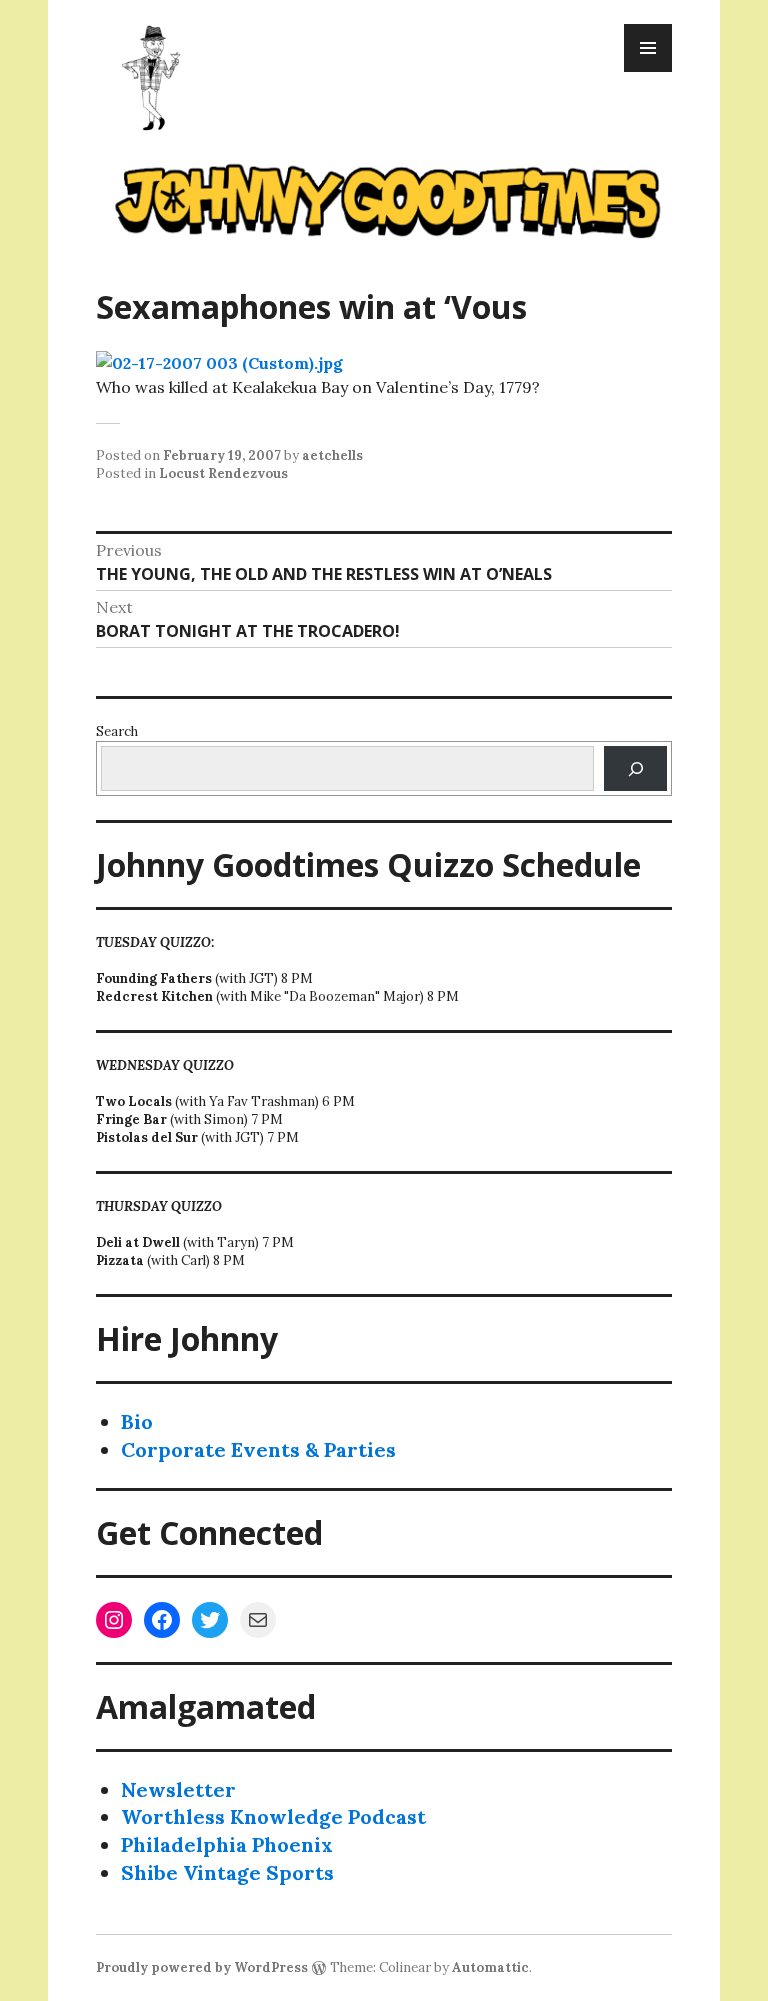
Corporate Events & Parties (258, 1449)
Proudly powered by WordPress (202, 1967)
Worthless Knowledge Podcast (273, 1816)
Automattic (490, 1967)
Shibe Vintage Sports (227, 1872)
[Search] (635, 768)
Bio (137, 1421)
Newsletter (178, 1789)
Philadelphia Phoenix (227, 1844)
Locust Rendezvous (223, 473)
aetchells (332, 455)
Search (117, 731)
